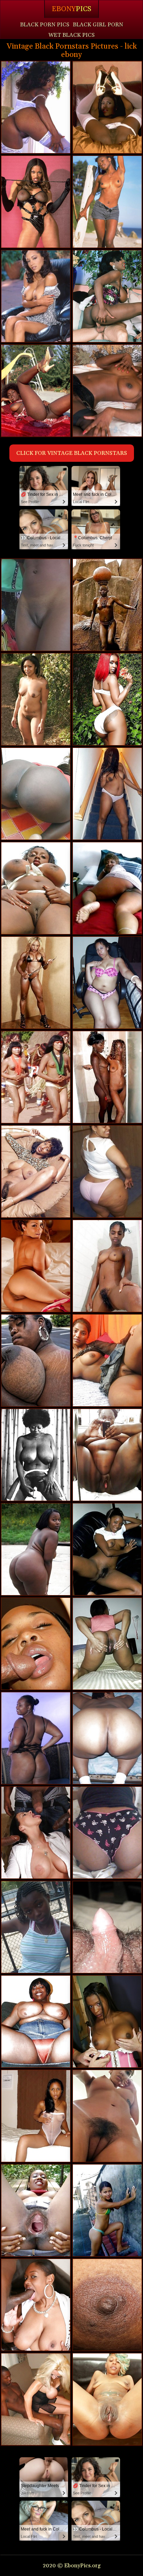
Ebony (71, 9)
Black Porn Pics (45, 25)
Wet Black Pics (71, 35)
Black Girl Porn (98, 25)
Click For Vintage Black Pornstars (72, 453)
